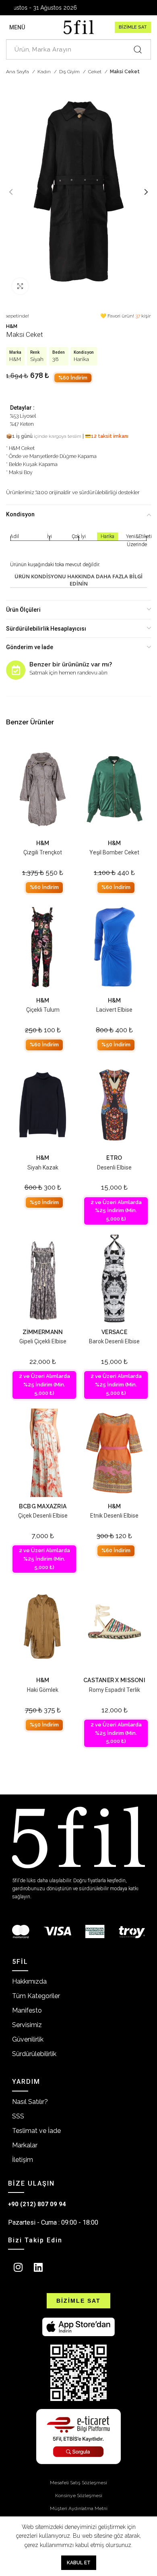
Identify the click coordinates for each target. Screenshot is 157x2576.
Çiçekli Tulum (43, 1010)
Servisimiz (27, 2025)
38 (56, 359)
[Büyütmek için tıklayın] (20, 286)
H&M (12, 326)
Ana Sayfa (18, 72)
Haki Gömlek (43, 1690)
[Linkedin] (38, 2267)
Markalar (25, 2145)
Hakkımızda (29, 1981)
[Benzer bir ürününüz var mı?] (16, 670)
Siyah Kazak (43, 1167)
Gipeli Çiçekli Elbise (43, 1341)
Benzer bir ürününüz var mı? (71, 664)
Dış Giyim (70, 72)
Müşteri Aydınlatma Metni (79, 2508)
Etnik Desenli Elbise (114, 1516)
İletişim (23, 2160)
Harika (81, 359)
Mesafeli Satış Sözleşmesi (78, 2483)
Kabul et (79, 2563)
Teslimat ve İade (36, 2131)
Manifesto (27, 2010)
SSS (18, 2116)
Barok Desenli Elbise (114, 1341)
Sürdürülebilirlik (34, 2054)
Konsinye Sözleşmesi (79, 2496)
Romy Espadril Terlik (115, 1690)
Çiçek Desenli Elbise (43, 1516)
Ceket (95, 72)
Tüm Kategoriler (36, 1996)
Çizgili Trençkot (43, 852)
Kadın (45, 72)
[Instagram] (18, 2267)
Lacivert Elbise (114, 1010)
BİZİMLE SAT (133, 27)
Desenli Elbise (114, 1167)
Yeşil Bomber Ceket (114, 852)
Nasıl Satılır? (30, 2102)
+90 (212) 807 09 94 (37, 2204)
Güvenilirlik (28, 2039)
